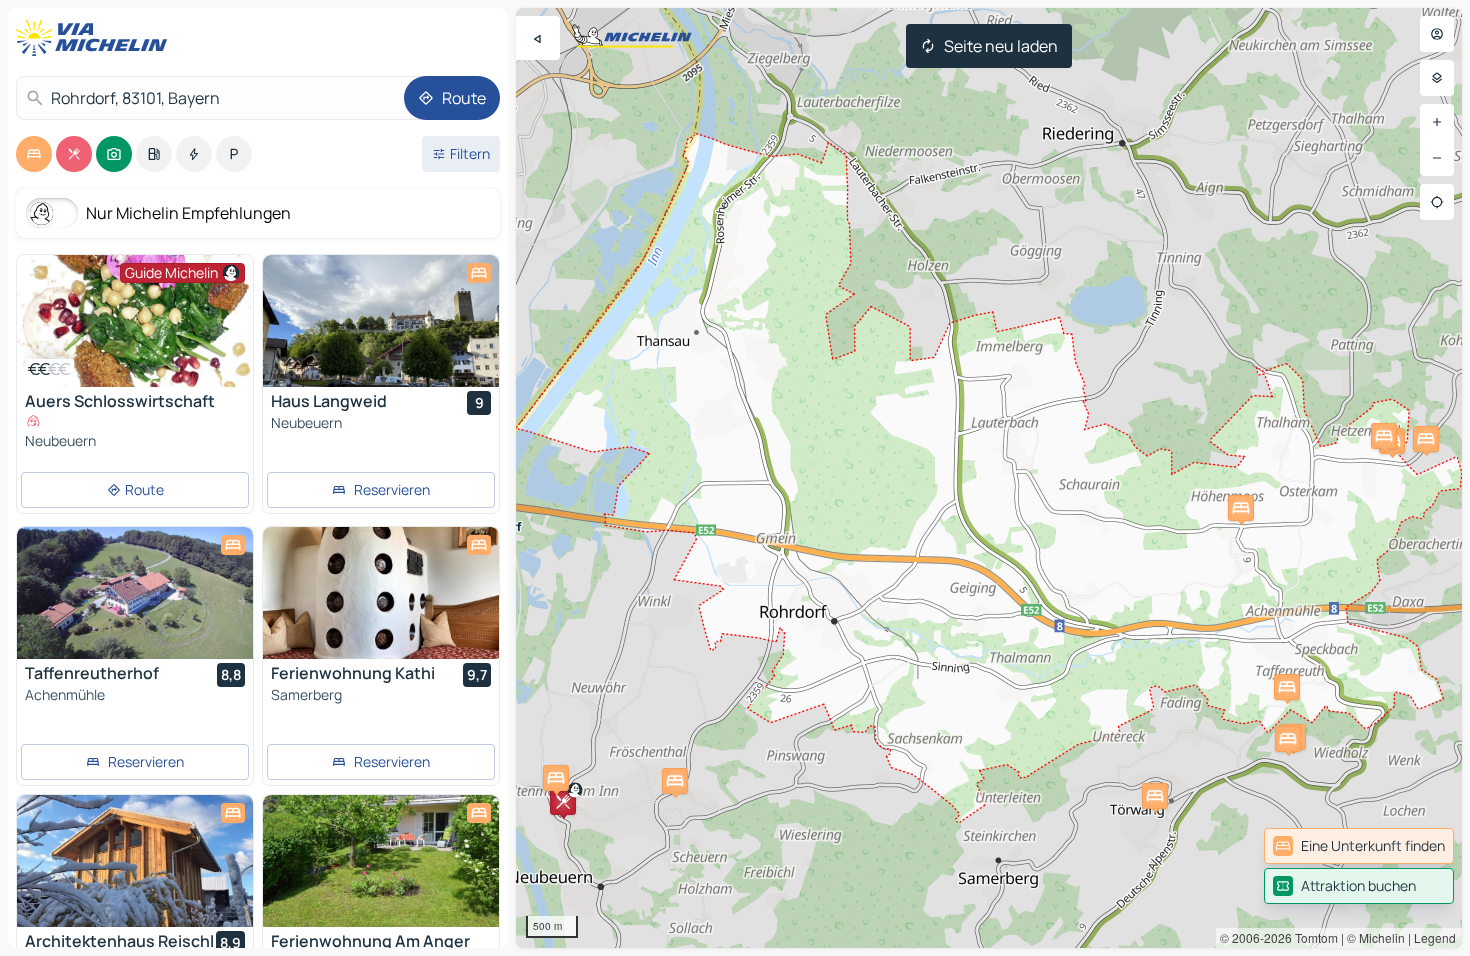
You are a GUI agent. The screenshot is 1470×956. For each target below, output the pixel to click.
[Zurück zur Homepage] (96, 38)
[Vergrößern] (1437, 122)
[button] (563, 802)
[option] (34, 154)
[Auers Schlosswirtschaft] (135, 321)
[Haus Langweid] (381, 321)
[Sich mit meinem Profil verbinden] (1437, 34)
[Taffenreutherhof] (135, 593)
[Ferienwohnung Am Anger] (381, 861)
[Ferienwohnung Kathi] (381, 593)
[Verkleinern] (1437, 158)
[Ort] (1437, 202)
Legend (1435, 937)
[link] (1359, 846)
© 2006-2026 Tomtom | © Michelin (1312, 937)
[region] (989, 478)
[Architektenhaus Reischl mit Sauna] (135, 861)
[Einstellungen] (1437, 78)
